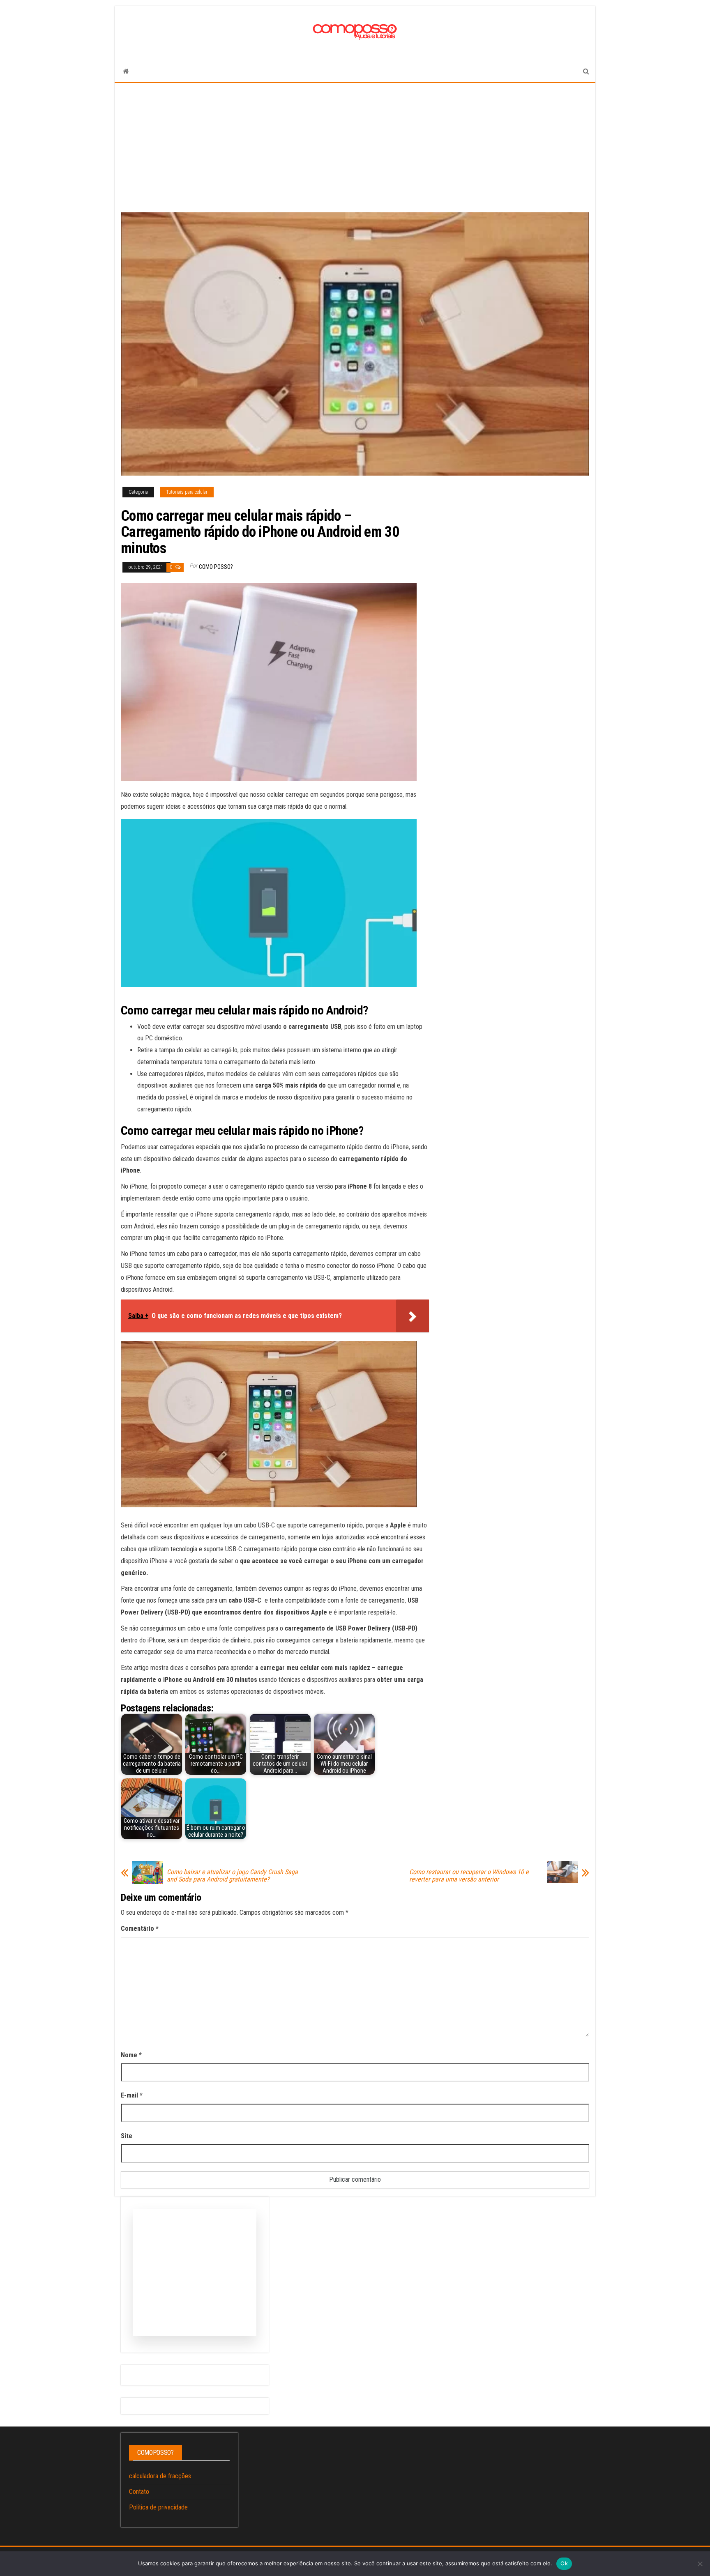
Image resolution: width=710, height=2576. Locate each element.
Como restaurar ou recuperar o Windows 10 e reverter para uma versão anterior (469, 1876)
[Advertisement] (355, 145)
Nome (131, 2055)
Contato (139, 2492)
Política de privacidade (158, 2507)
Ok (564, 2563)
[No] (700, 2564)
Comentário (140, 1929)
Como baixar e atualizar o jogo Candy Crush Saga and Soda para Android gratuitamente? (232, 1876)
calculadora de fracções (160, 2476)
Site (127, 2136)
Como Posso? (216, 567)
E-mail (132, 2095)
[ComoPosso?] (126, 71)
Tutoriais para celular (187, 492)
